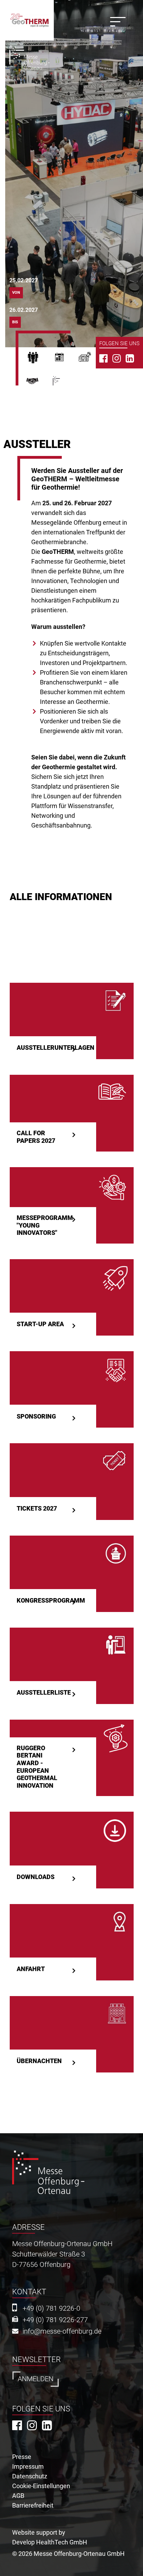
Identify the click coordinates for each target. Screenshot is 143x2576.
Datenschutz (30, 2476)
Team (39, 384)
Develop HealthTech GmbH (50, 2542)
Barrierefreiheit (33, 2505)
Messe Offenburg (68, 384)
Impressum (28, 2466)
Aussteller (66, 359)
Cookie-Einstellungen (41, 2486)
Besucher (39, 359)
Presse (92, 359)
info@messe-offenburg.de (62, 2331)
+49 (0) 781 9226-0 (51, 2308)
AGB (18, 2496)
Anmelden (36, 2379)
